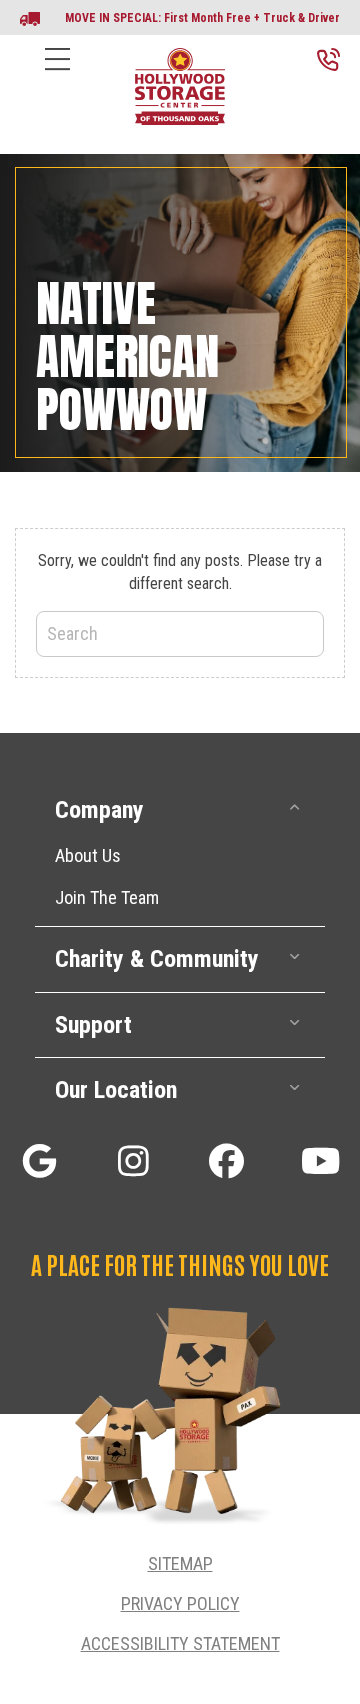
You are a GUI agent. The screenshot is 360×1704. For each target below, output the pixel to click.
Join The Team (107, 897)
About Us (88, 855)
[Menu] (57, 74)
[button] (180, 810)
